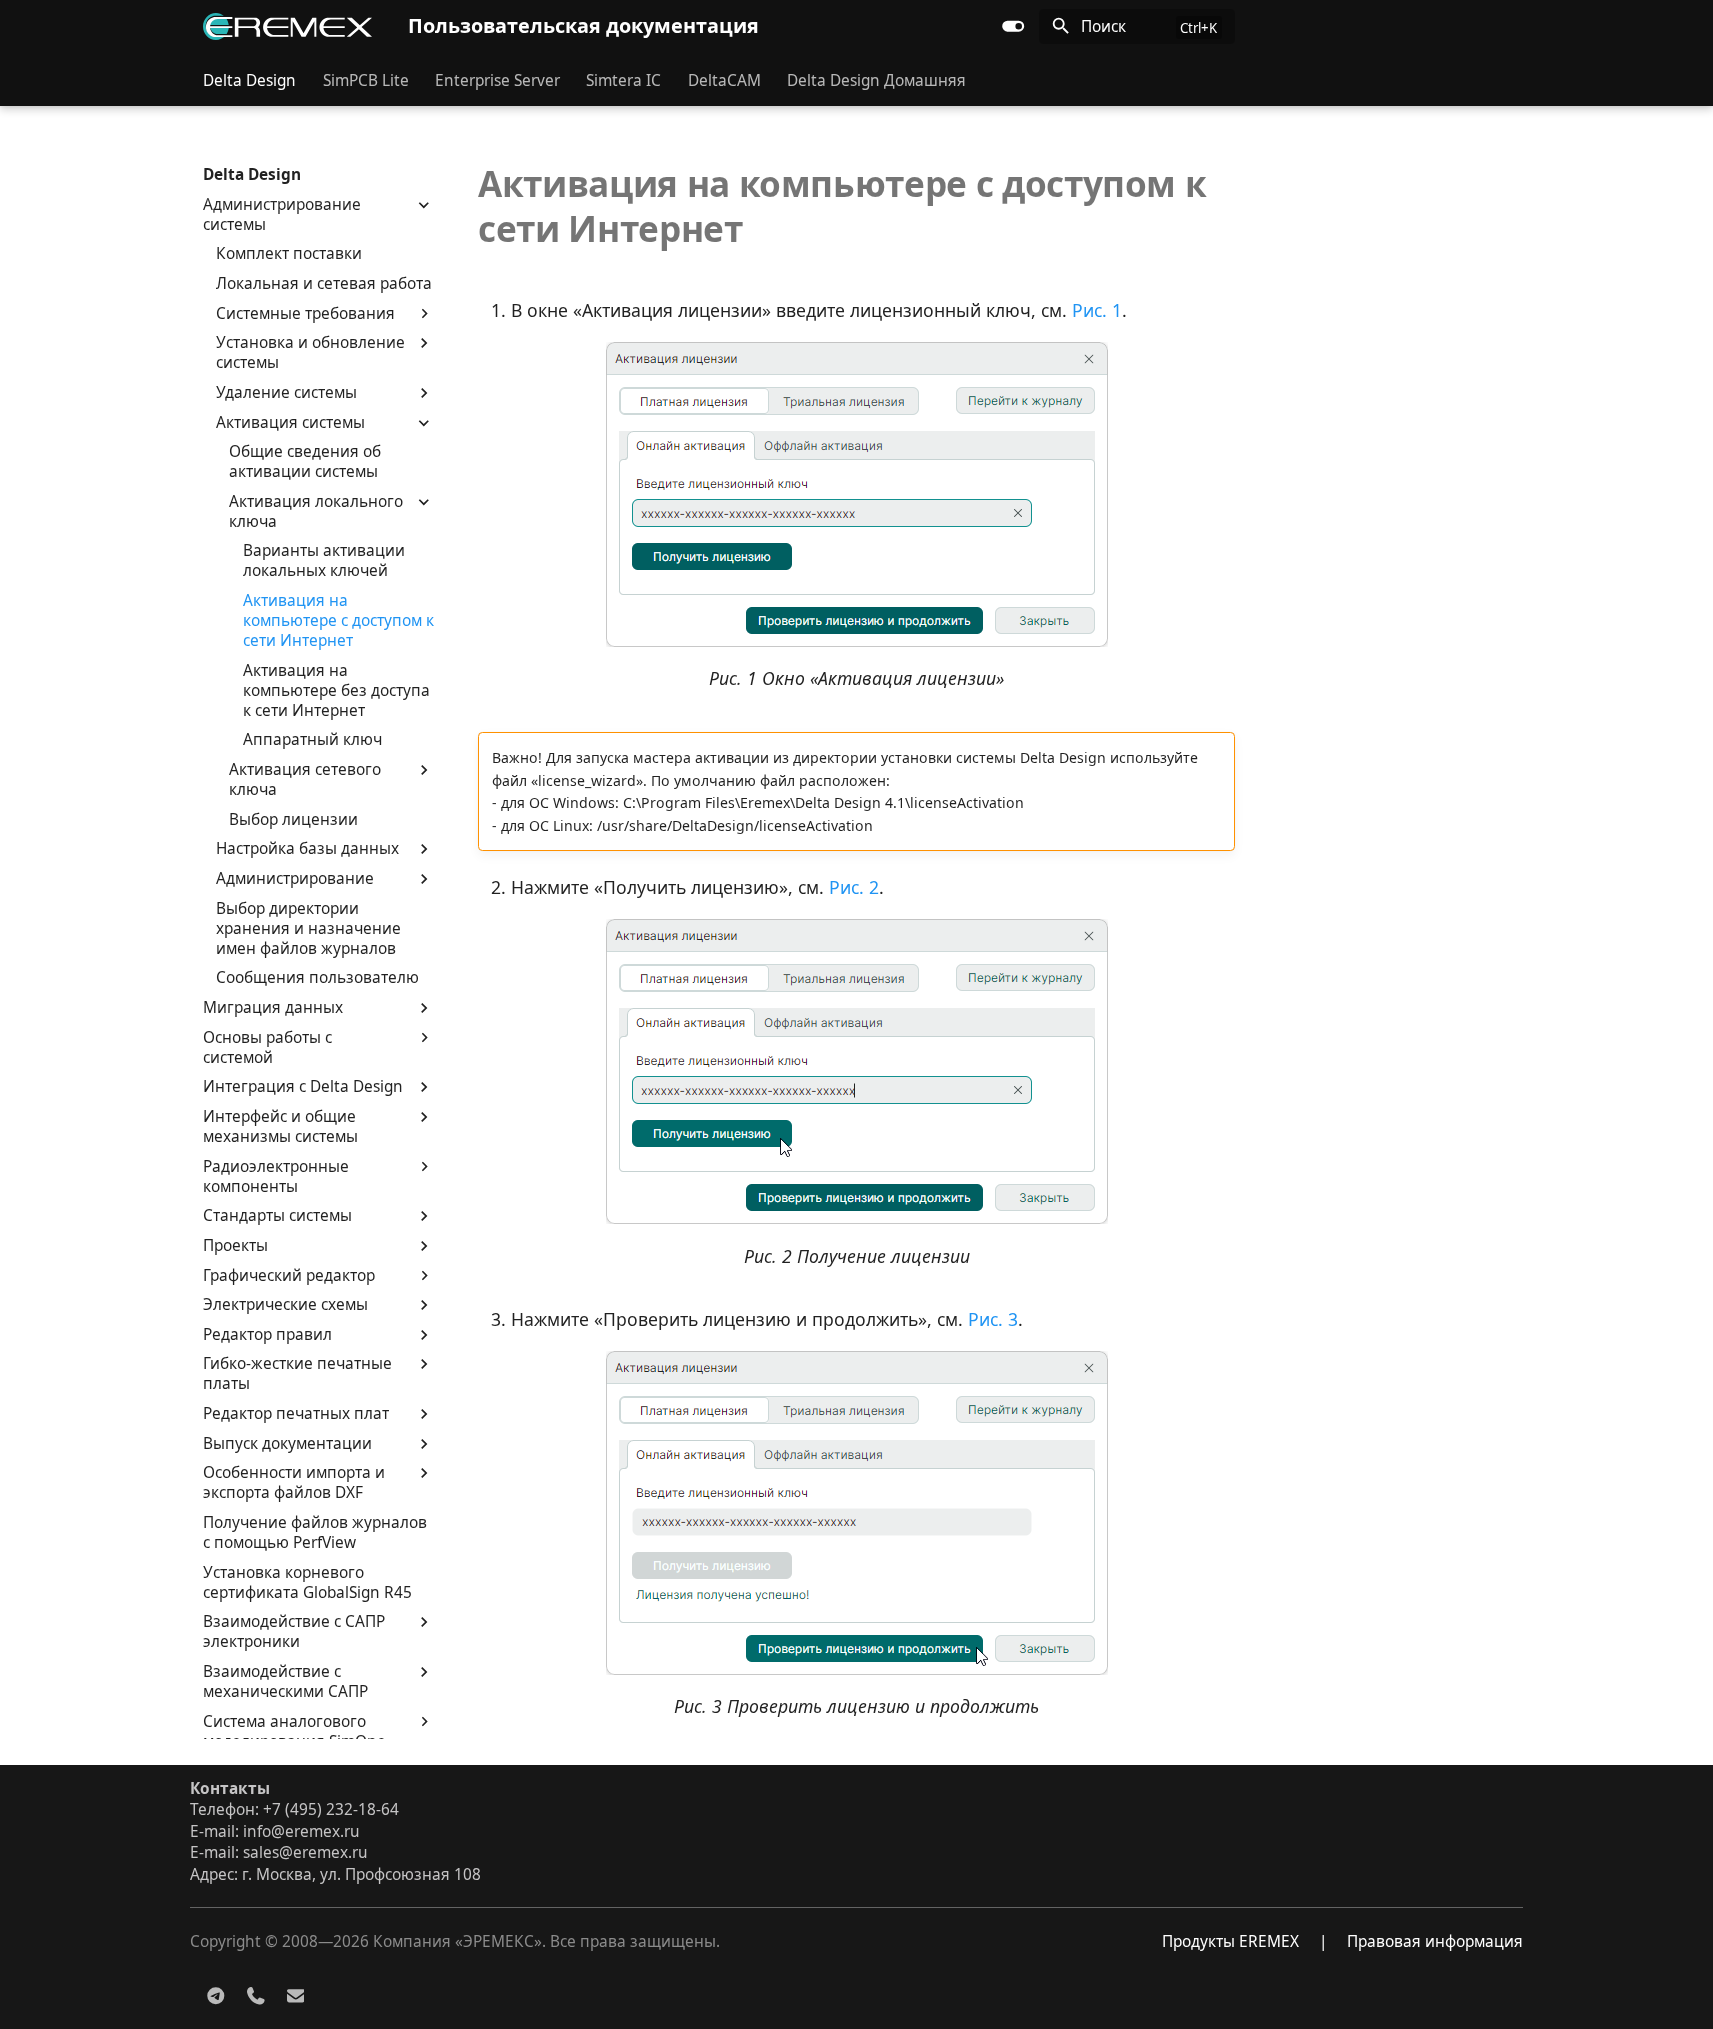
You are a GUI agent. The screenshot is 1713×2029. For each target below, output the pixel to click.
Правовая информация (1435, 1941)
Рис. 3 (993, 1319)
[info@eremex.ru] (295, 1994)
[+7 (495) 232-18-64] (255, 1994)
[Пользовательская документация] (287, 26)
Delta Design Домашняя (876, 80)
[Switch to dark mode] (1013, 26)
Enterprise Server (497, 80)
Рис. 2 (854, 887)
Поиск (1103, 26)
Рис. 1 (1097, 310)
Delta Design (249, 80)
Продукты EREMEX (1230, 1941)
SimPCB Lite (365, 80)
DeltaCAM (724, 80)
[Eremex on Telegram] (216, 1994)
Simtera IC (623, 80)
